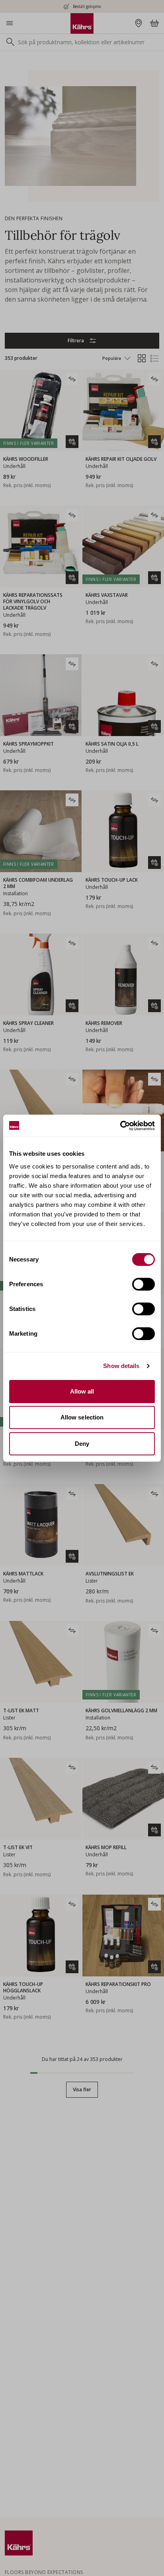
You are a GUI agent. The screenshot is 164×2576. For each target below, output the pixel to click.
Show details (121, 1366)
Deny (82, 1444)
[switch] (143, 1284)
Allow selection (82, 1417)
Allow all (82, 1391)
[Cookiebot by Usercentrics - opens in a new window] (120, 1126)
